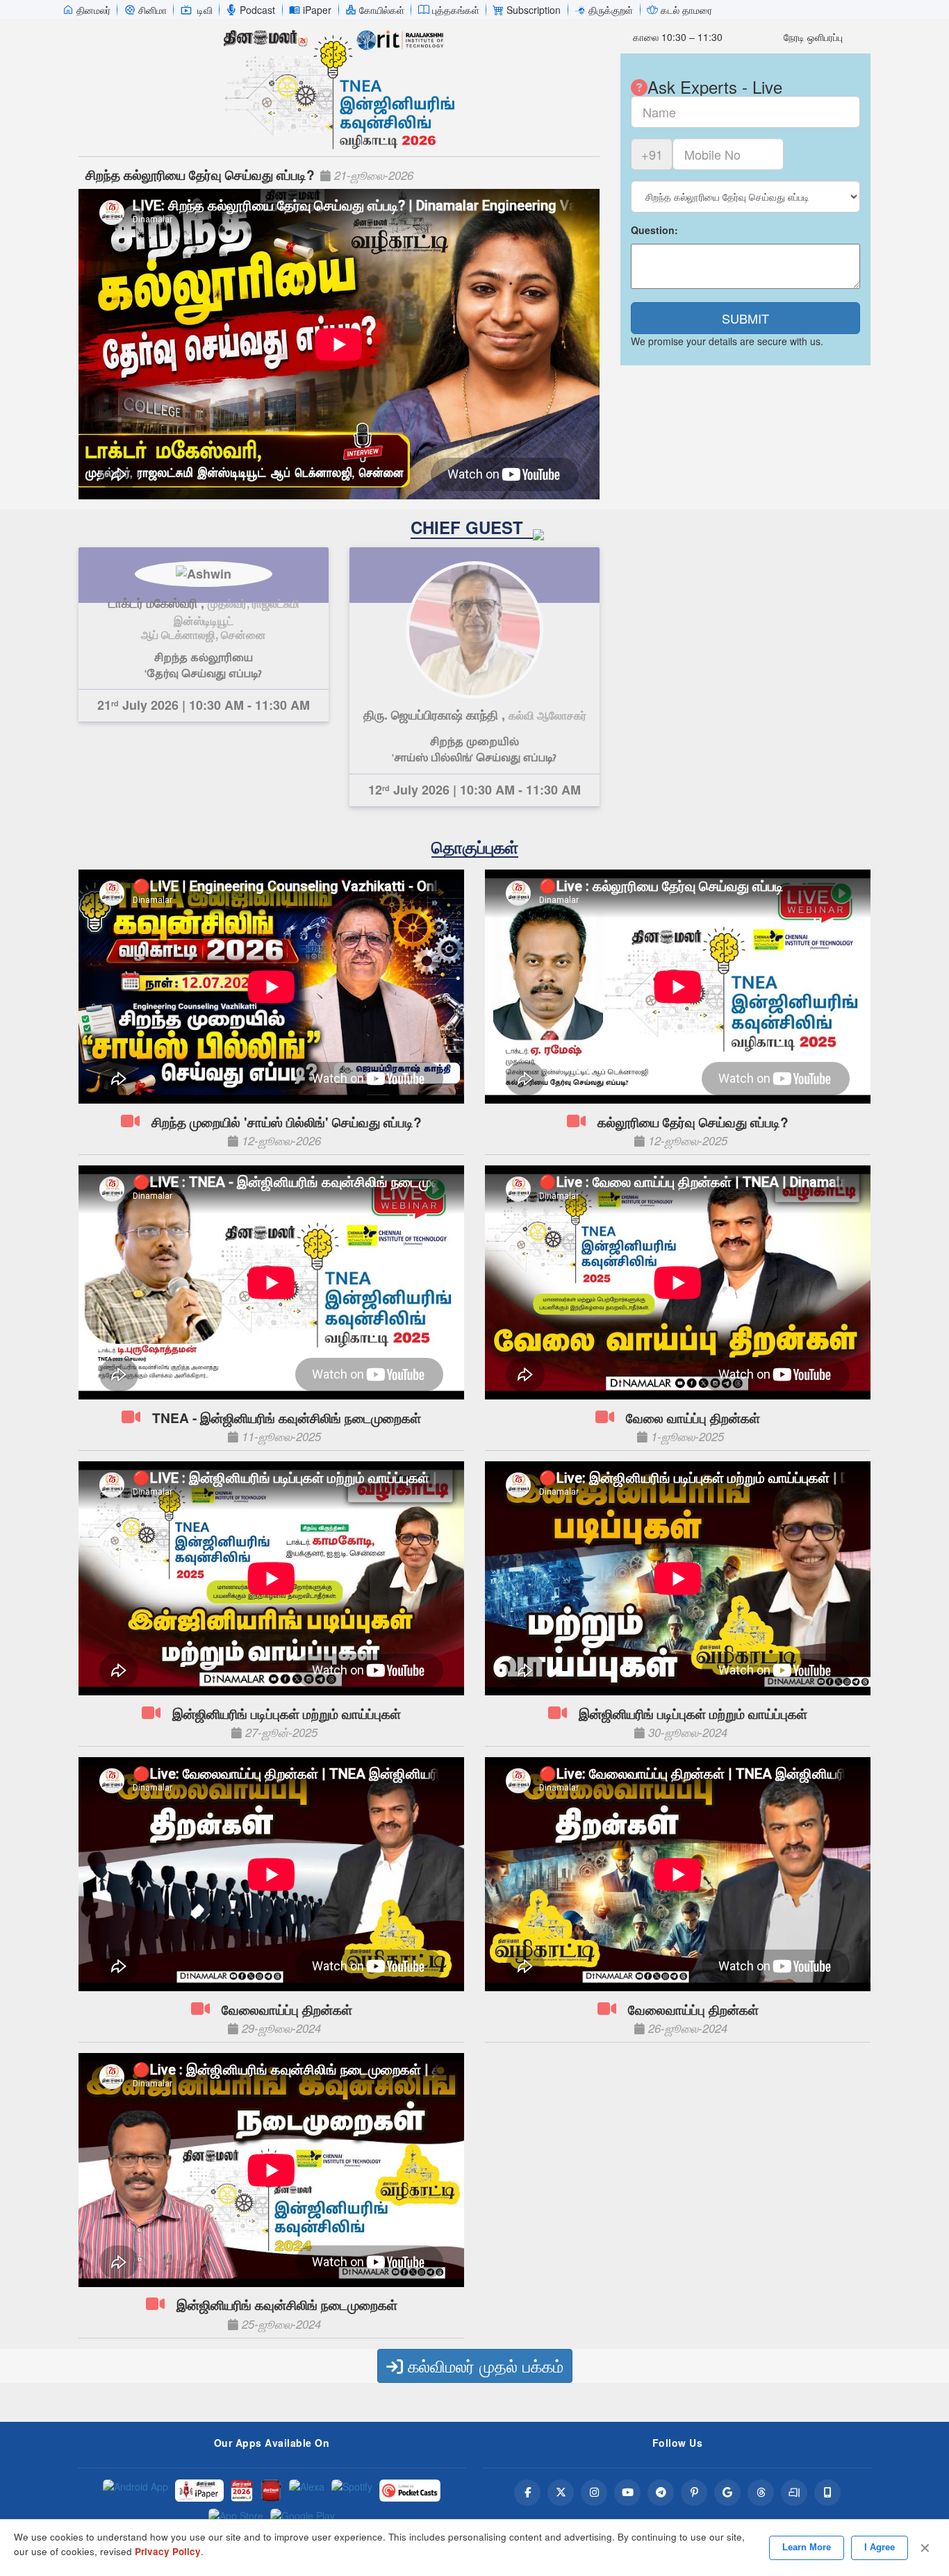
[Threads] (761, 2493)
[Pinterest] (694, 2493)
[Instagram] (594, 2493)
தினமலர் (93, 10)
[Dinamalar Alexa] (307, 2491)
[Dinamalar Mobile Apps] (827, 2493)
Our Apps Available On (272, 2443)
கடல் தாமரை (686, 10)
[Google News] (727, 2493)
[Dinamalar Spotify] (352, 2491)
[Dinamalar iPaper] (199, 2491)
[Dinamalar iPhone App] (271, 2491)
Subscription (534, 10)
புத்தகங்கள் (456, 10)
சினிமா (152, 10)
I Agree (880, 2547)
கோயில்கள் (382, 10)
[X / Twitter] (561, 2493)
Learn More (807, 2547)
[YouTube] (627, 2493)
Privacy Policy (168, 2551)
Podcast (257, 10)
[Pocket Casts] (410, 2491)
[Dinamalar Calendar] (242, 2491)
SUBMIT (745, 318)
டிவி (205, 10)
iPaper (317, 10)
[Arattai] (794, 2493)
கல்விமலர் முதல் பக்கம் (483, 2365)
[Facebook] (527, 2493)
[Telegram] (661, 2493)
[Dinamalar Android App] (135, 2491)
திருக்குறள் (611, 10)
